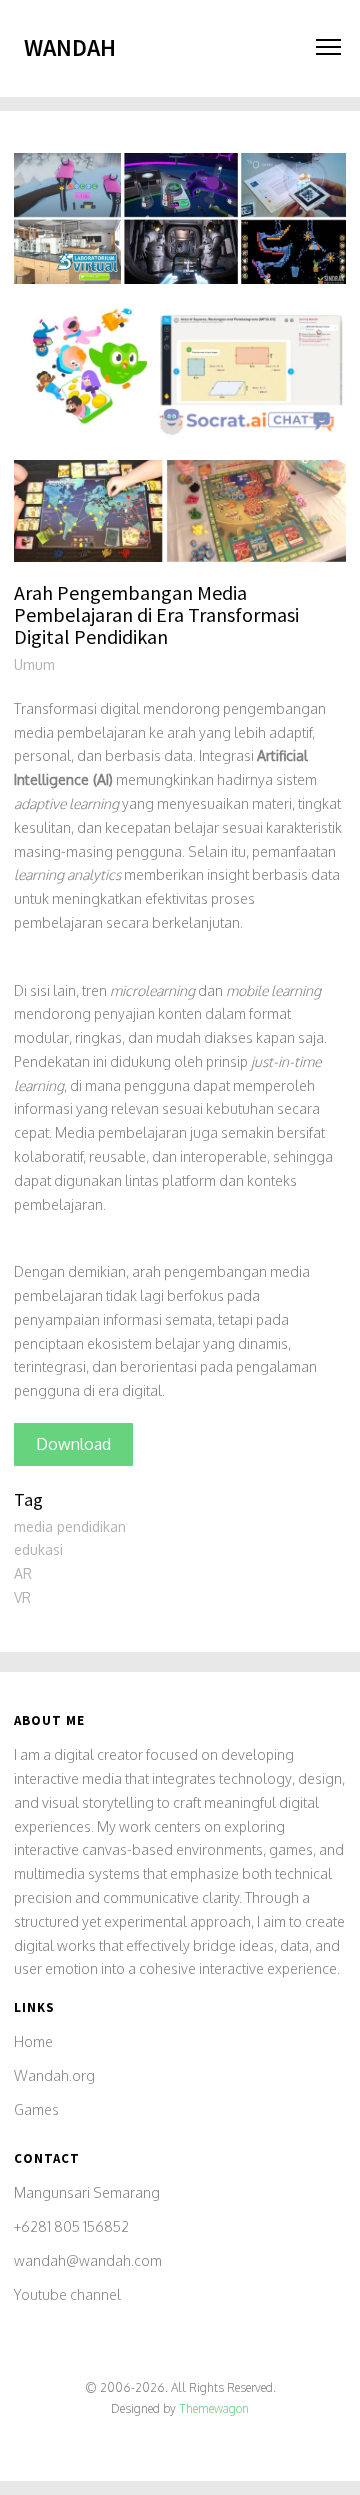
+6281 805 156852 (71, 2226)
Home (33, 2041)
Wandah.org (54, 2075)
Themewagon (214, 2408)
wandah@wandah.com (88, 2260)
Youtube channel (67, 2294)
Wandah (70, 47)
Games (36, 2109)
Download (73, 1444)
